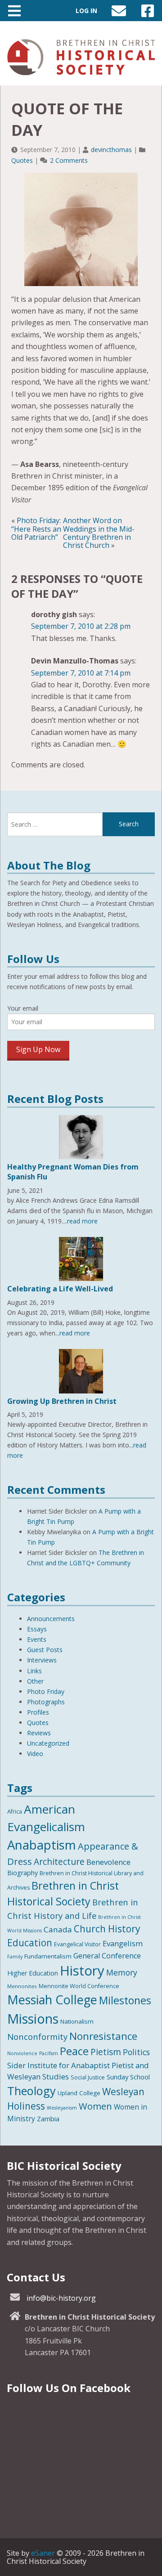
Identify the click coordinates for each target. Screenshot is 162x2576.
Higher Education (33, 1973)
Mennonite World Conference (79, 1986)
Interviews (42, 1660)
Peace (74, 2051)
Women (95, 2106)
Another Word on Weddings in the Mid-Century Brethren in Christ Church (99, 533)
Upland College (79, 2093)
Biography (22, 1873)
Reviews (39, 1733)
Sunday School (128, 2077)
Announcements (51, 1619)
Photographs (46, 1702)
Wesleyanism (62, 2108)
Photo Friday (46, 1691)
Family (15, 1957)
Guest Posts (45, 1650)
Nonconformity (37, 2036)
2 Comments (69, 160)
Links (34, 1671)
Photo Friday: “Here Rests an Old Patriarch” (36, 529)
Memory (122, 1972)
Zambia (48, 2119)
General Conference (107, 1956)
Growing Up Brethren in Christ (62, 1401)
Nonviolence (22, 2053)
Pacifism (49, 2053)
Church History (107, 1929)
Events (37, 1639)
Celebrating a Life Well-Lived (60, 1289)
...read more (80, 1221)
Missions (33, 2018)
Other (35, 1681)
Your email (23, 1008)
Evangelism (123, 1943)
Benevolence (108, 1862)
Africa (15, 1812)
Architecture (59, 1862)
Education (30, 1943)
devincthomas (111, 150)
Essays (37, 1629)
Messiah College (52, 2000)
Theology (31, 2091)
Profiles (38, 1712)
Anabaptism (42, 1845)
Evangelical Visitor (77, 1944)
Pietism (106, 2052)
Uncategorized (48, 1743)
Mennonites (22, 1986)
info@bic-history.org (61, 2298)
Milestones (125, 2000)
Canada (58, 1929)
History (82, 1971)
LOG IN (86, 11)
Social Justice (88, 2077)
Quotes (22, 160)
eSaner (43, 2553)
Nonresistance (103, 2036)
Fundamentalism (48, 1956)
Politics (136, 2052)
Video (35, 1754)
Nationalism (77, 2021)
